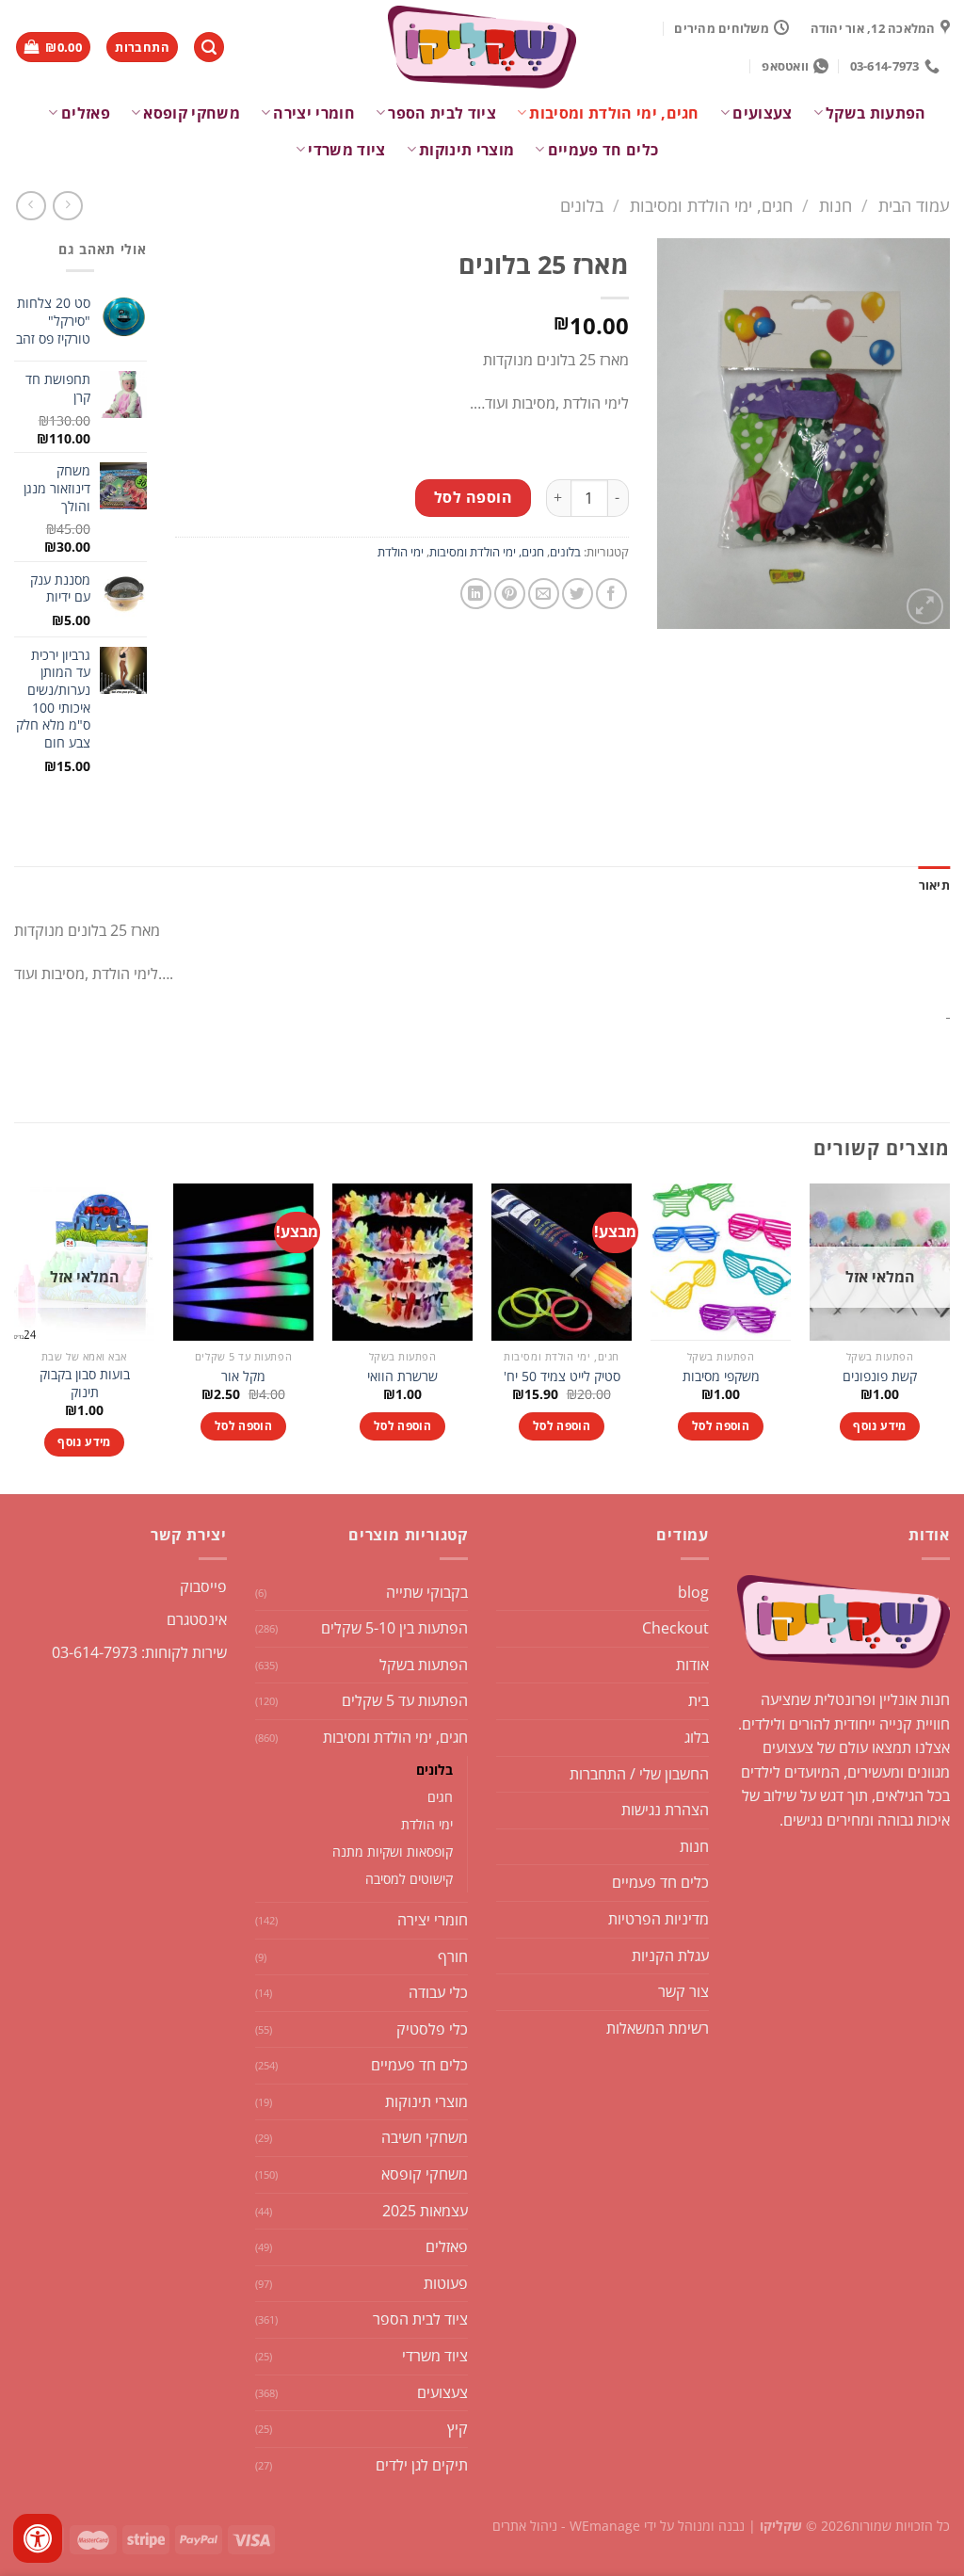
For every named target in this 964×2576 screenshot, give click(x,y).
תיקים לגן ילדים (422, 2465)
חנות (835, 205)
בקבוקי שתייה (427, 1592)
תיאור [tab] (934, 885)
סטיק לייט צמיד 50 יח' (562, 1377)
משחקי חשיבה (425, 2137)
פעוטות (446, 2283)
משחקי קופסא (192, 113)
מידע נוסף (879, 1426)
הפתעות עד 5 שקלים (405, 1700)
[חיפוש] (209, 48)
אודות (692, 1665)
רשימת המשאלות (658, 2028)
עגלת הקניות (670, 1956)
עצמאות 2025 (425, 2211)
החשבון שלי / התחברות (639, 1774)
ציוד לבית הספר (442, 113)
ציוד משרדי (346, 150)
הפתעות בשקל (876, 113)
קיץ (458, 2428)
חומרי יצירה (314, 113)
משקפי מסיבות (721, 1377)
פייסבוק (203, 1586)
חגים (440, 1797)
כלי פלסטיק (432, 2029)
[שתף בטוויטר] (578, 594)
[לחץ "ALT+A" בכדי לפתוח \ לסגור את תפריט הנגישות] (38, 2538)
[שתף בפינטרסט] (510, 594)
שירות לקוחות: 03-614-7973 (139, 1652)
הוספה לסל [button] (721, 1426)
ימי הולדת (401, 552)
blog (693, 1592)
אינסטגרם (197, 1619)
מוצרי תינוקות (466, 150)
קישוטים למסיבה (409, 1879)
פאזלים (85, 113)
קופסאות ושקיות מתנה (393, 1851)
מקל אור (243, 1377)
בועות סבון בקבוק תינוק (85, 1384)
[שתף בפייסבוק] (611, 594)
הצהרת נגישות (665, 1810)
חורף (453, 1956)
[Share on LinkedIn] (476, 594)
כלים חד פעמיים (603, 150)
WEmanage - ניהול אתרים (566, 2526)
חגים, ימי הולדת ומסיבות (614, 113)
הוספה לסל (473, 497)
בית (699, 1700)
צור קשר (683, 1991)
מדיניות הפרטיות (659, 1919)
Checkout (675, 1628)
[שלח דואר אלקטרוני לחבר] (544, 594)
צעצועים (762, 113)
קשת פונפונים (880, 1377)
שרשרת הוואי (402, 1377)
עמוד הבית (914, 205)
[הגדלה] (925, 607)
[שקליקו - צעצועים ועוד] (482, 47)
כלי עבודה (438, 1992)
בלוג (697, 1737)
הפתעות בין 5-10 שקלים (394, 1628)
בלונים (582, 205)
